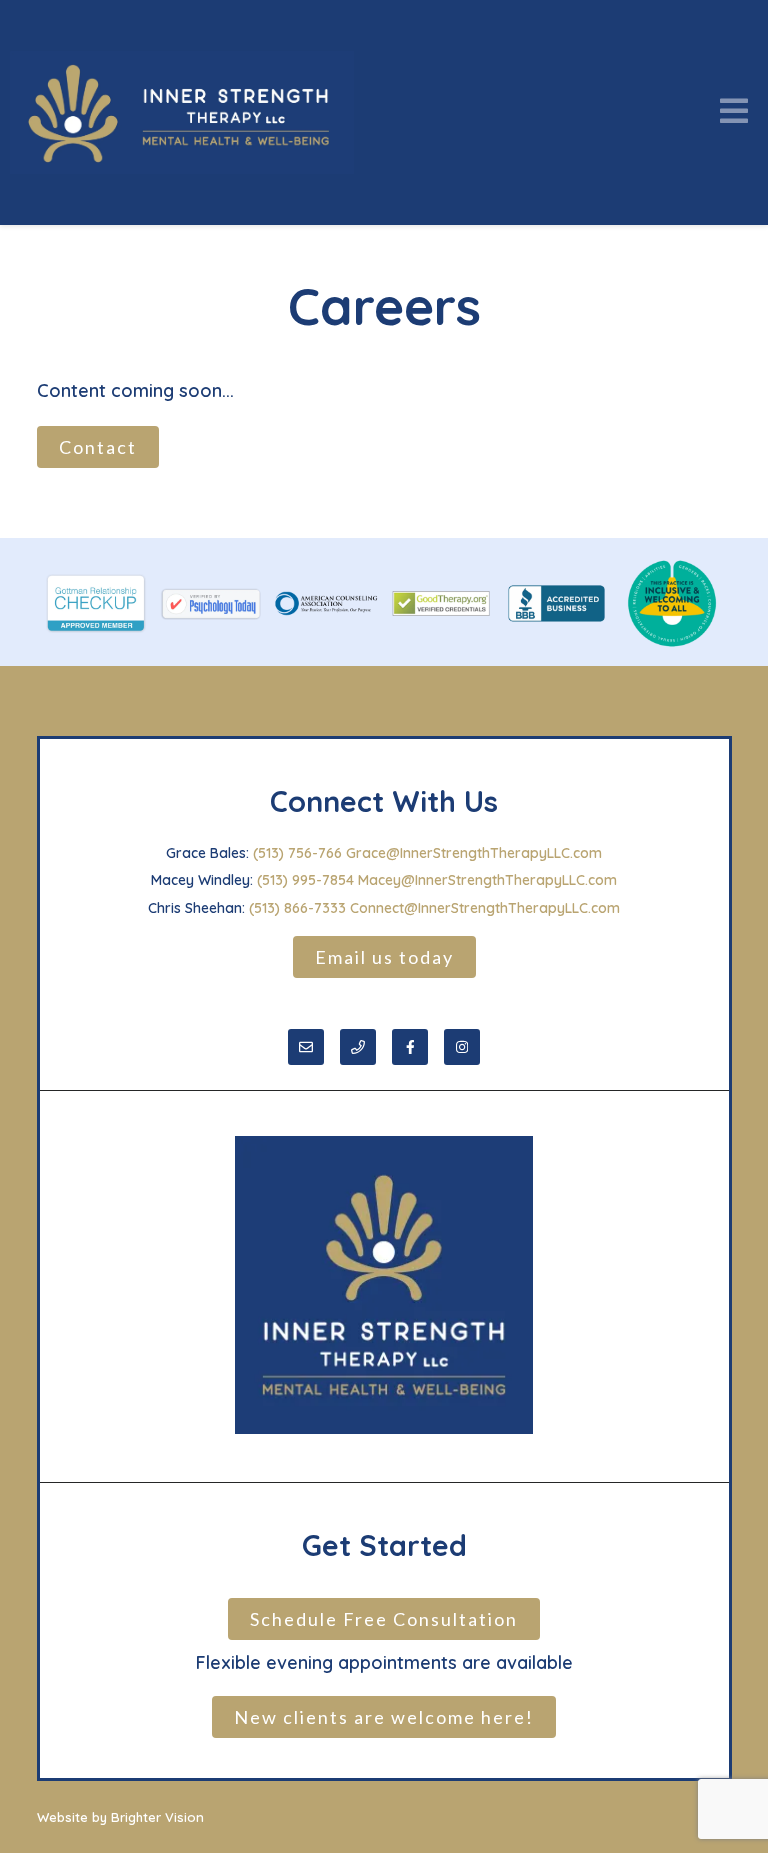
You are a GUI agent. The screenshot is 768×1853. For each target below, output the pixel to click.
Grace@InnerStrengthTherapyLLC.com (474, 853)
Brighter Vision (157, 1817)
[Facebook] (410, 1047)
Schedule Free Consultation (384, 1619)
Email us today (384, 957)
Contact (98, 447)
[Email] (306, 1047)
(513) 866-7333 (297, 908)
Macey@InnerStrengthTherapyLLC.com (487, 880)
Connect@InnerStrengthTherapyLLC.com (485, 908)
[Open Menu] (734, 112)
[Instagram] (462, 1047)
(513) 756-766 (297, 853)
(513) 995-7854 (305, 880)
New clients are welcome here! (384, 1717)
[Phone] (358, 1047)
